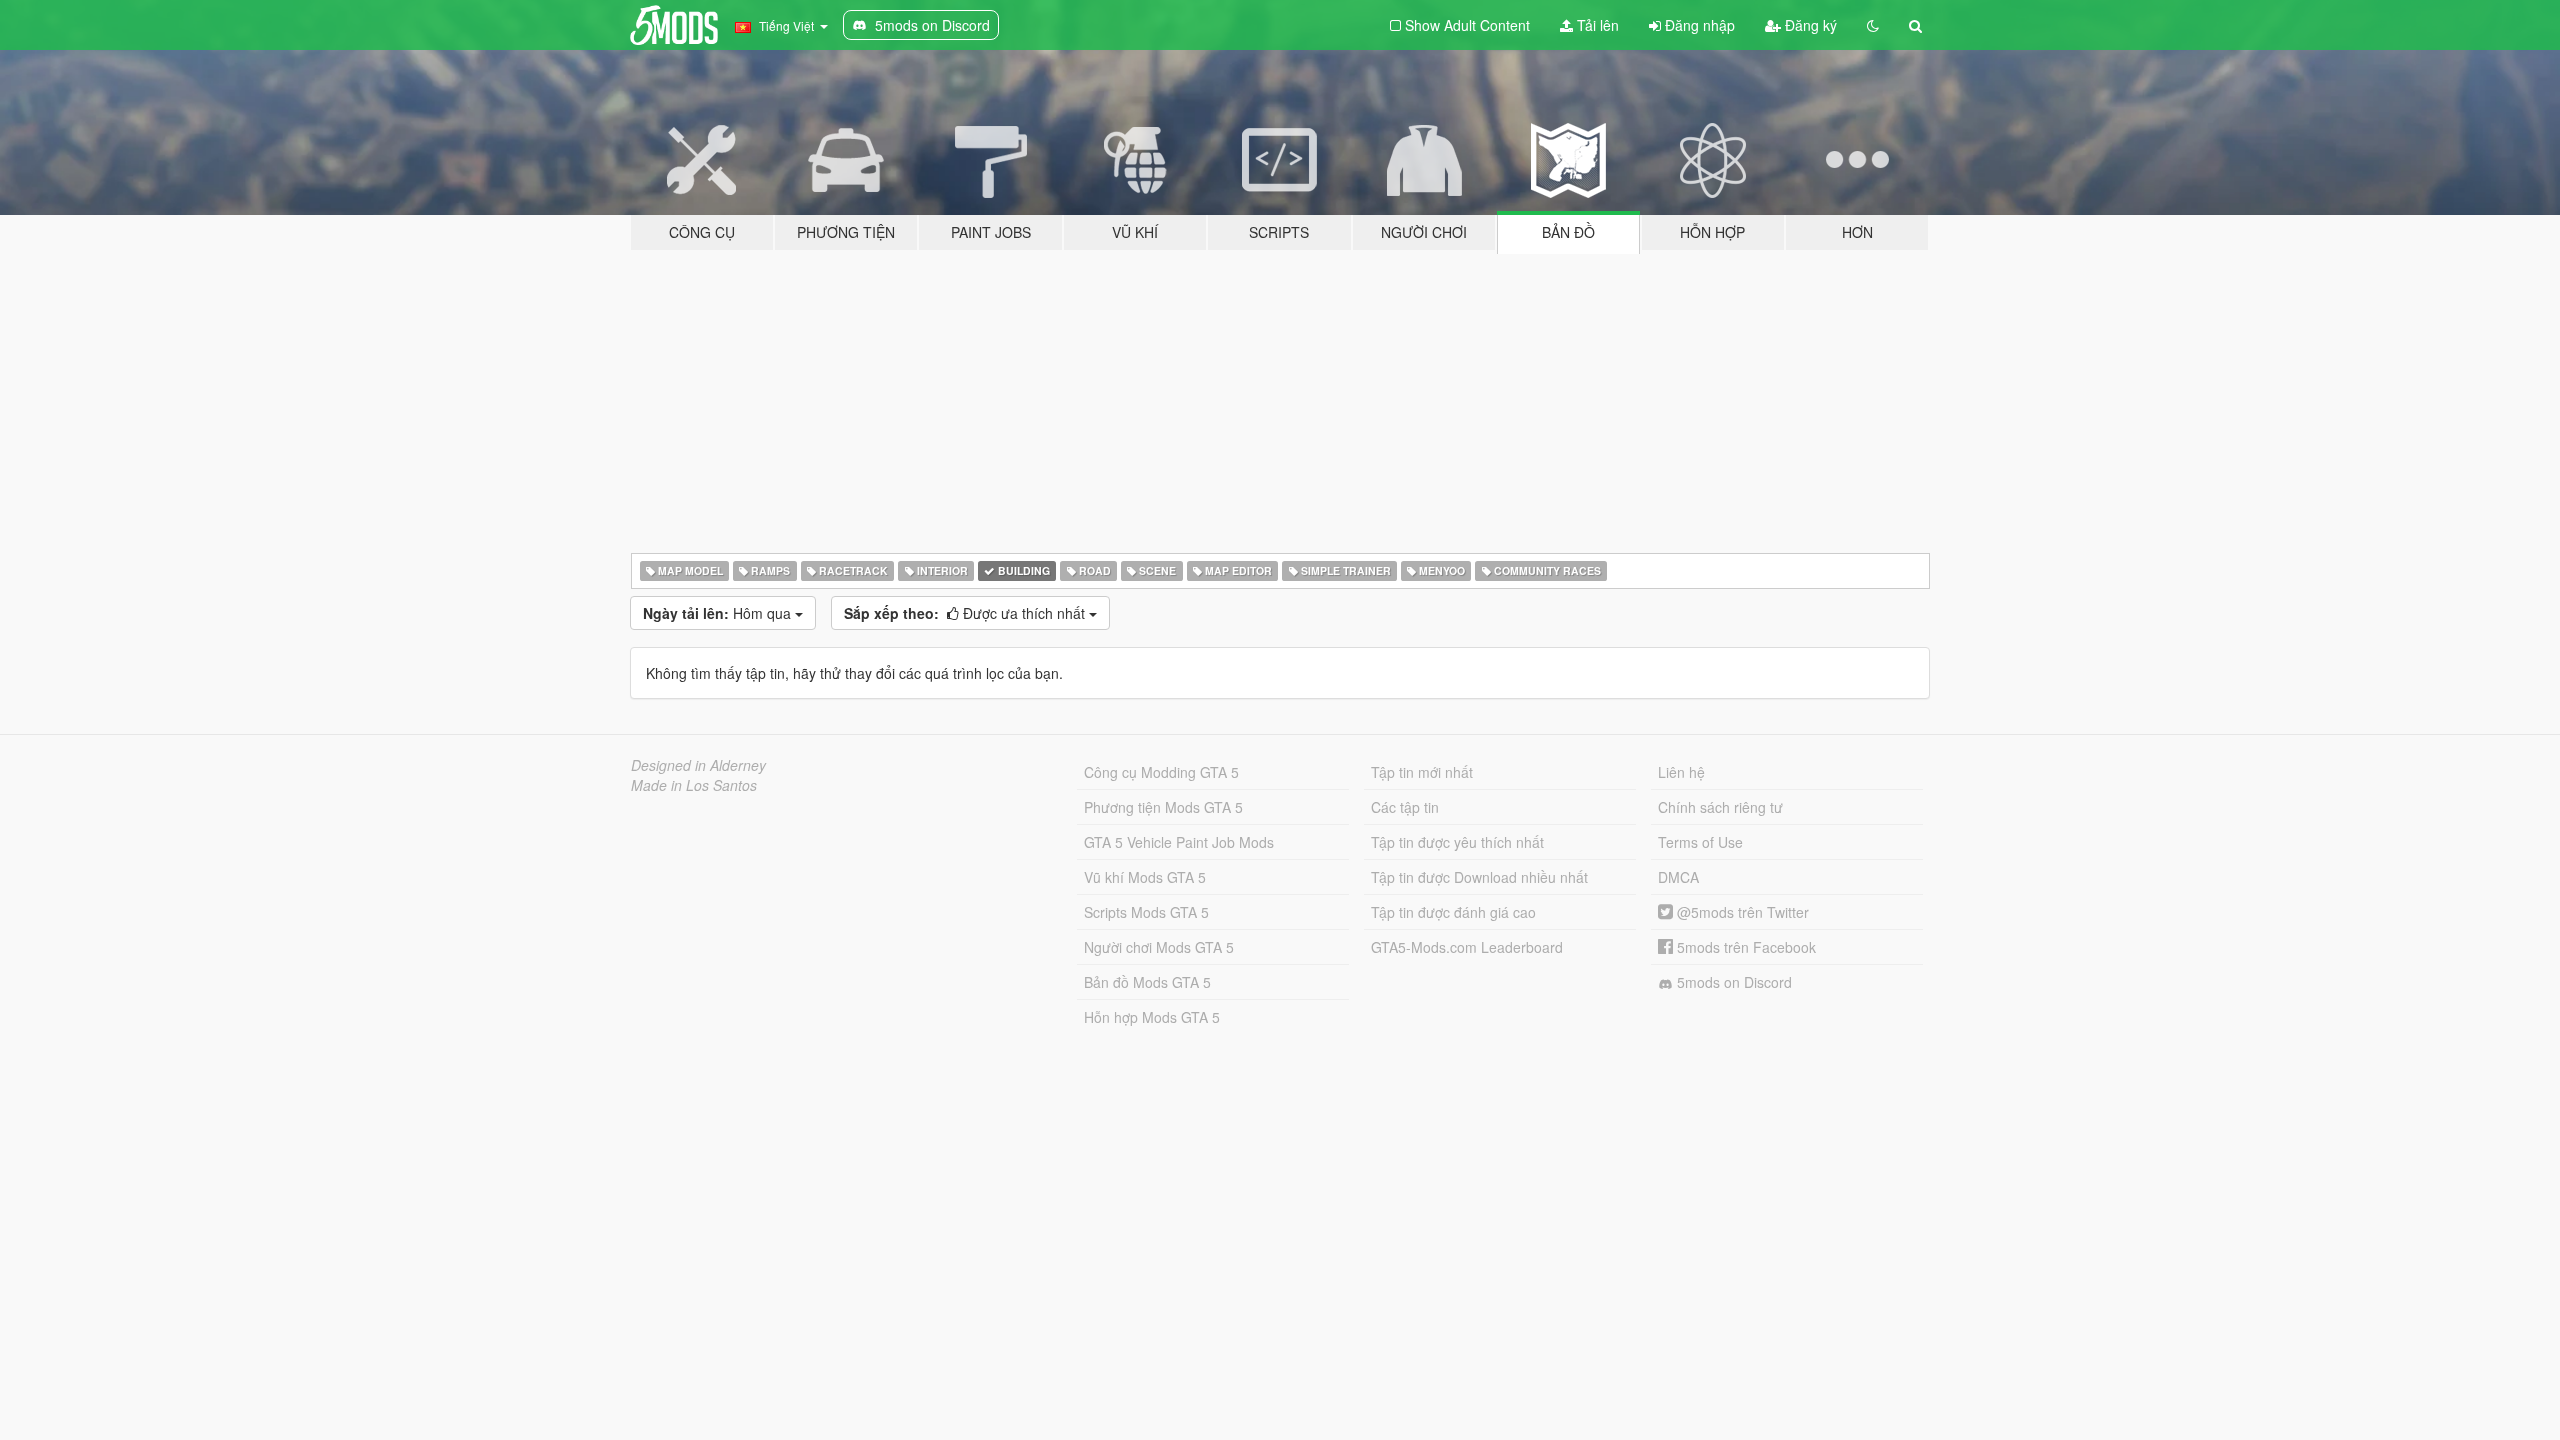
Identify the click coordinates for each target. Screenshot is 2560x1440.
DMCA (1678, 877)
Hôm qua (719, 613)
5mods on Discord (1732, 982)
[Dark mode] (1873, 25)
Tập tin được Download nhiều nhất (1479, 877)
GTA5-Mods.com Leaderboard (1467, 947)
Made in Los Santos (694, 785)
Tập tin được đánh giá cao (1453, 912)
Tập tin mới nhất (1422, 772)
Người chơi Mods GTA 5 (1159, 947)
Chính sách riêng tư (1720, 807)
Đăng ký (1809, 25)
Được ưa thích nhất (966, 613)
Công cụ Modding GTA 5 (1161, 772)
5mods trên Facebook (1744, 947)
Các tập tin (1405, 807)
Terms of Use (1700, 842)
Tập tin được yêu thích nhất (1457, 842)
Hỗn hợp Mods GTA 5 (1152, 1017)
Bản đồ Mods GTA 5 (1147, 982)
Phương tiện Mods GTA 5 (1163, 807)
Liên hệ (1681, 772)
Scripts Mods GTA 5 (1146, 912)
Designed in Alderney (698, 765)
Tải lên (1596, 25)
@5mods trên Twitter (1741, 912)
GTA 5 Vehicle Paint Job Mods (1179, 842)
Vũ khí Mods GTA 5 (1145, 877)
